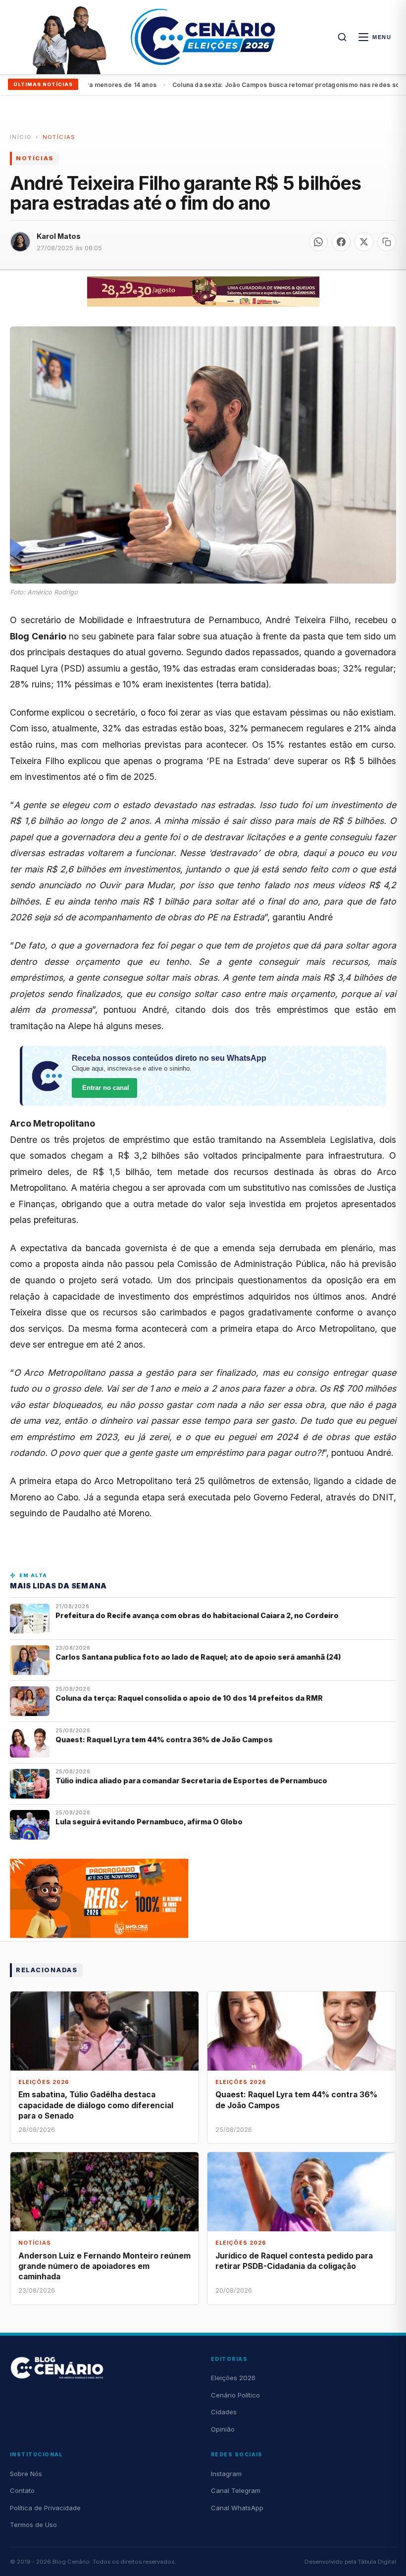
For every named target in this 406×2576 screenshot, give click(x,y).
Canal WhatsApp (237, 2508)
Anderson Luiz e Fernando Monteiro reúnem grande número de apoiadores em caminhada (104, 2266)
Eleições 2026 (233, 2378)
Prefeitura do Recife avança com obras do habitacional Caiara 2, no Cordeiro (198, 1615)
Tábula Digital (377, 2562)
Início (21, 137)
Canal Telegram (236, 2490)
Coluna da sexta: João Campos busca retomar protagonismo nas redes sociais (252, 85)
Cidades (224, 2412)
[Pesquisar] (342, 37)
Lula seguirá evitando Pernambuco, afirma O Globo (149, 1822)
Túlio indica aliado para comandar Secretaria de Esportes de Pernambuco (191, 1781)
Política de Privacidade (45, 2508)
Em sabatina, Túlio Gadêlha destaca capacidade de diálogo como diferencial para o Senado (96, 2105)
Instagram (226, 2474)
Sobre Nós (26, 2474)
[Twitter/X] (364, 242)
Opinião (223, 2429)
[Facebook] (341, 242)
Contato (22, 2490)
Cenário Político (235, 2395)
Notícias (59, 137)
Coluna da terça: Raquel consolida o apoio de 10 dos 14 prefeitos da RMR (189, 1698)
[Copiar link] (387, 242)
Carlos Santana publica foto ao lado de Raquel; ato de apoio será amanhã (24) (198, 1657)
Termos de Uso (33, 2525)
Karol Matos (59, 236)
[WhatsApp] (318, 242)
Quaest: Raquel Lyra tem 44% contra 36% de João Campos (164, 1740)
